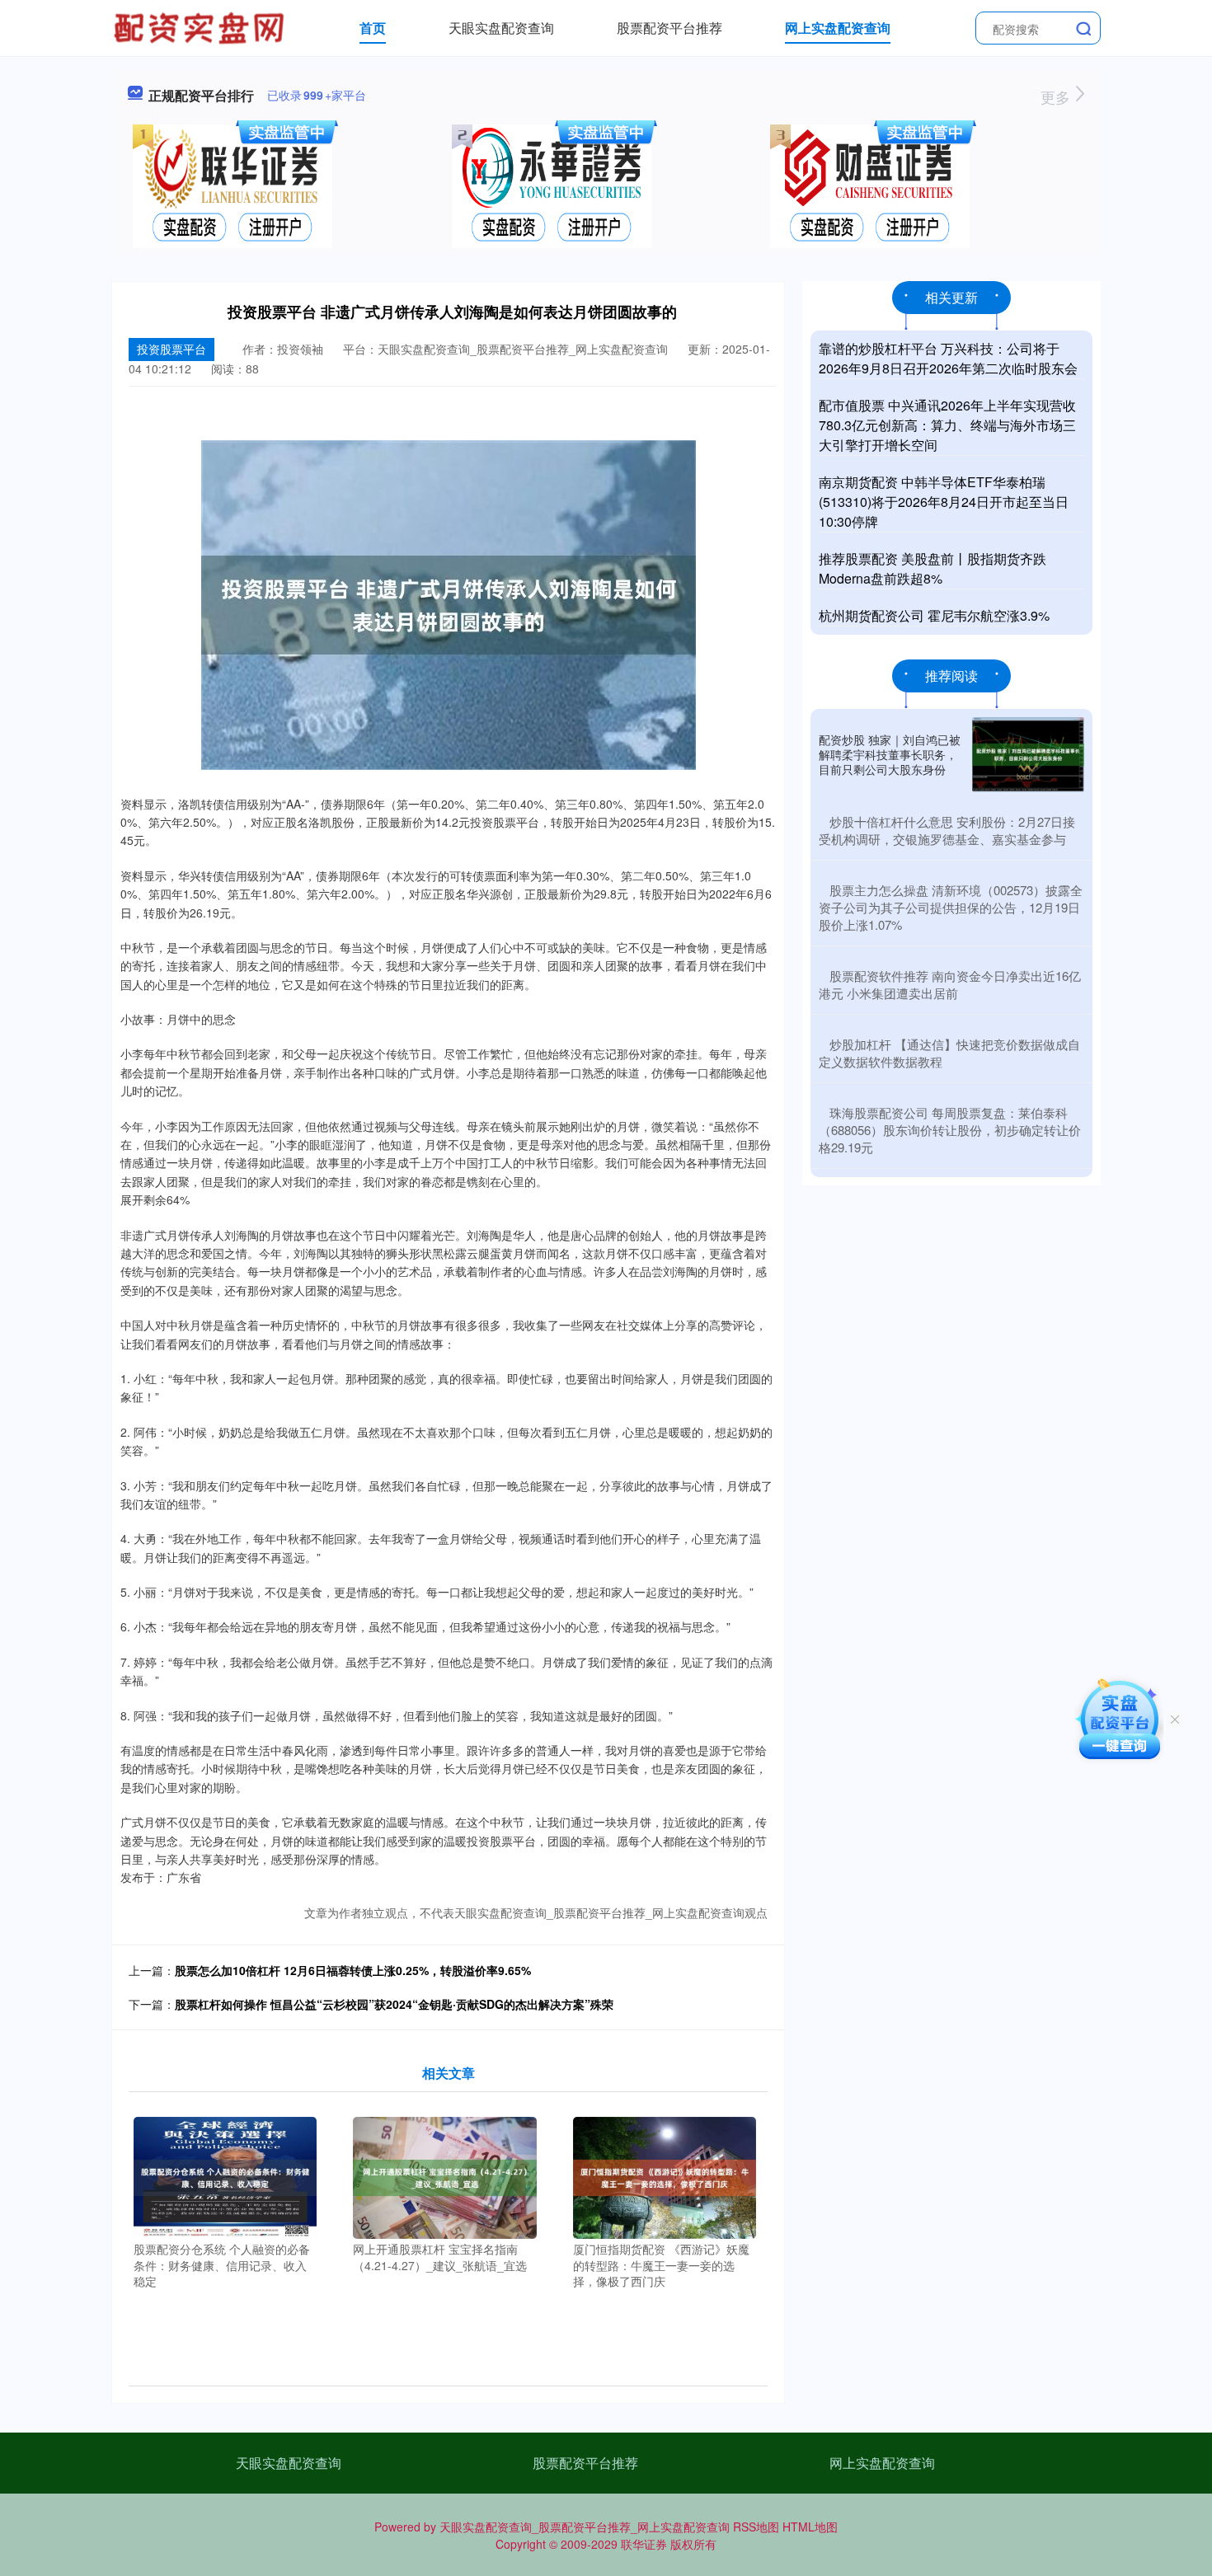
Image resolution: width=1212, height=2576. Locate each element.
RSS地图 (756, 2527)
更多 (1057, 96)
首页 (373, 28)
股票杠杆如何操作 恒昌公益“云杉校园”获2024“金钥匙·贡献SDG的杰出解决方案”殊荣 (394, 2004)
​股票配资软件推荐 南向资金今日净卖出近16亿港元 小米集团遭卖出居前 (950, 984)
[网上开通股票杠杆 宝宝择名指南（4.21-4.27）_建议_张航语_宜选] (445, 2176)
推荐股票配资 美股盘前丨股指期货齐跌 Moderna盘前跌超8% (932, 568)
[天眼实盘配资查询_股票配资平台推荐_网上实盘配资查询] (201, 26)
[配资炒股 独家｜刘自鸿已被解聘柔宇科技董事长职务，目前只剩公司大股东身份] (1028, 755)
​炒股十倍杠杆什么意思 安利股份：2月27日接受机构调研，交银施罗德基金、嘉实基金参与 (947, 830)
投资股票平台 (171, 349)
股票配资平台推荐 (669, 28)
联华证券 (644, 2544)
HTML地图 (810, 2527)
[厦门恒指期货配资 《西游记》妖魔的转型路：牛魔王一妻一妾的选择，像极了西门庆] (665, 2176)
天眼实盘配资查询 (501, 28)
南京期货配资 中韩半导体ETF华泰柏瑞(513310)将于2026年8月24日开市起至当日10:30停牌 (944, 502)
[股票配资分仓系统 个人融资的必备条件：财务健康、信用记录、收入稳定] (225, 2176)
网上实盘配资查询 (838, 28)
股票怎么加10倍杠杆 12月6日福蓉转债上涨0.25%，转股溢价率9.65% (353, 1970)
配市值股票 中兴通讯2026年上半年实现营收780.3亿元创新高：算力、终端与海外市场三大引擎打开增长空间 (947, 425)
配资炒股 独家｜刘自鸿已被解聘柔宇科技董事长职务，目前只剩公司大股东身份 (890, 754)
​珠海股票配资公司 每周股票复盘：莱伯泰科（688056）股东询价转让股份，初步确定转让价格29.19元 (950, 1130)
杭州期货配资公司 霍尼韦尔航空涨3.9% (934, 615)
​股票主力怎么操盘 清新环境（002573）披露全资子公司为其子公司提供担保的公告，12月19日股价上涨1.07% (951, 907)
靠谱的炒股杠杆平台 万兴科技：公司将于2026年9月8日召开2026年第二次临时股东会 (948, 358)
